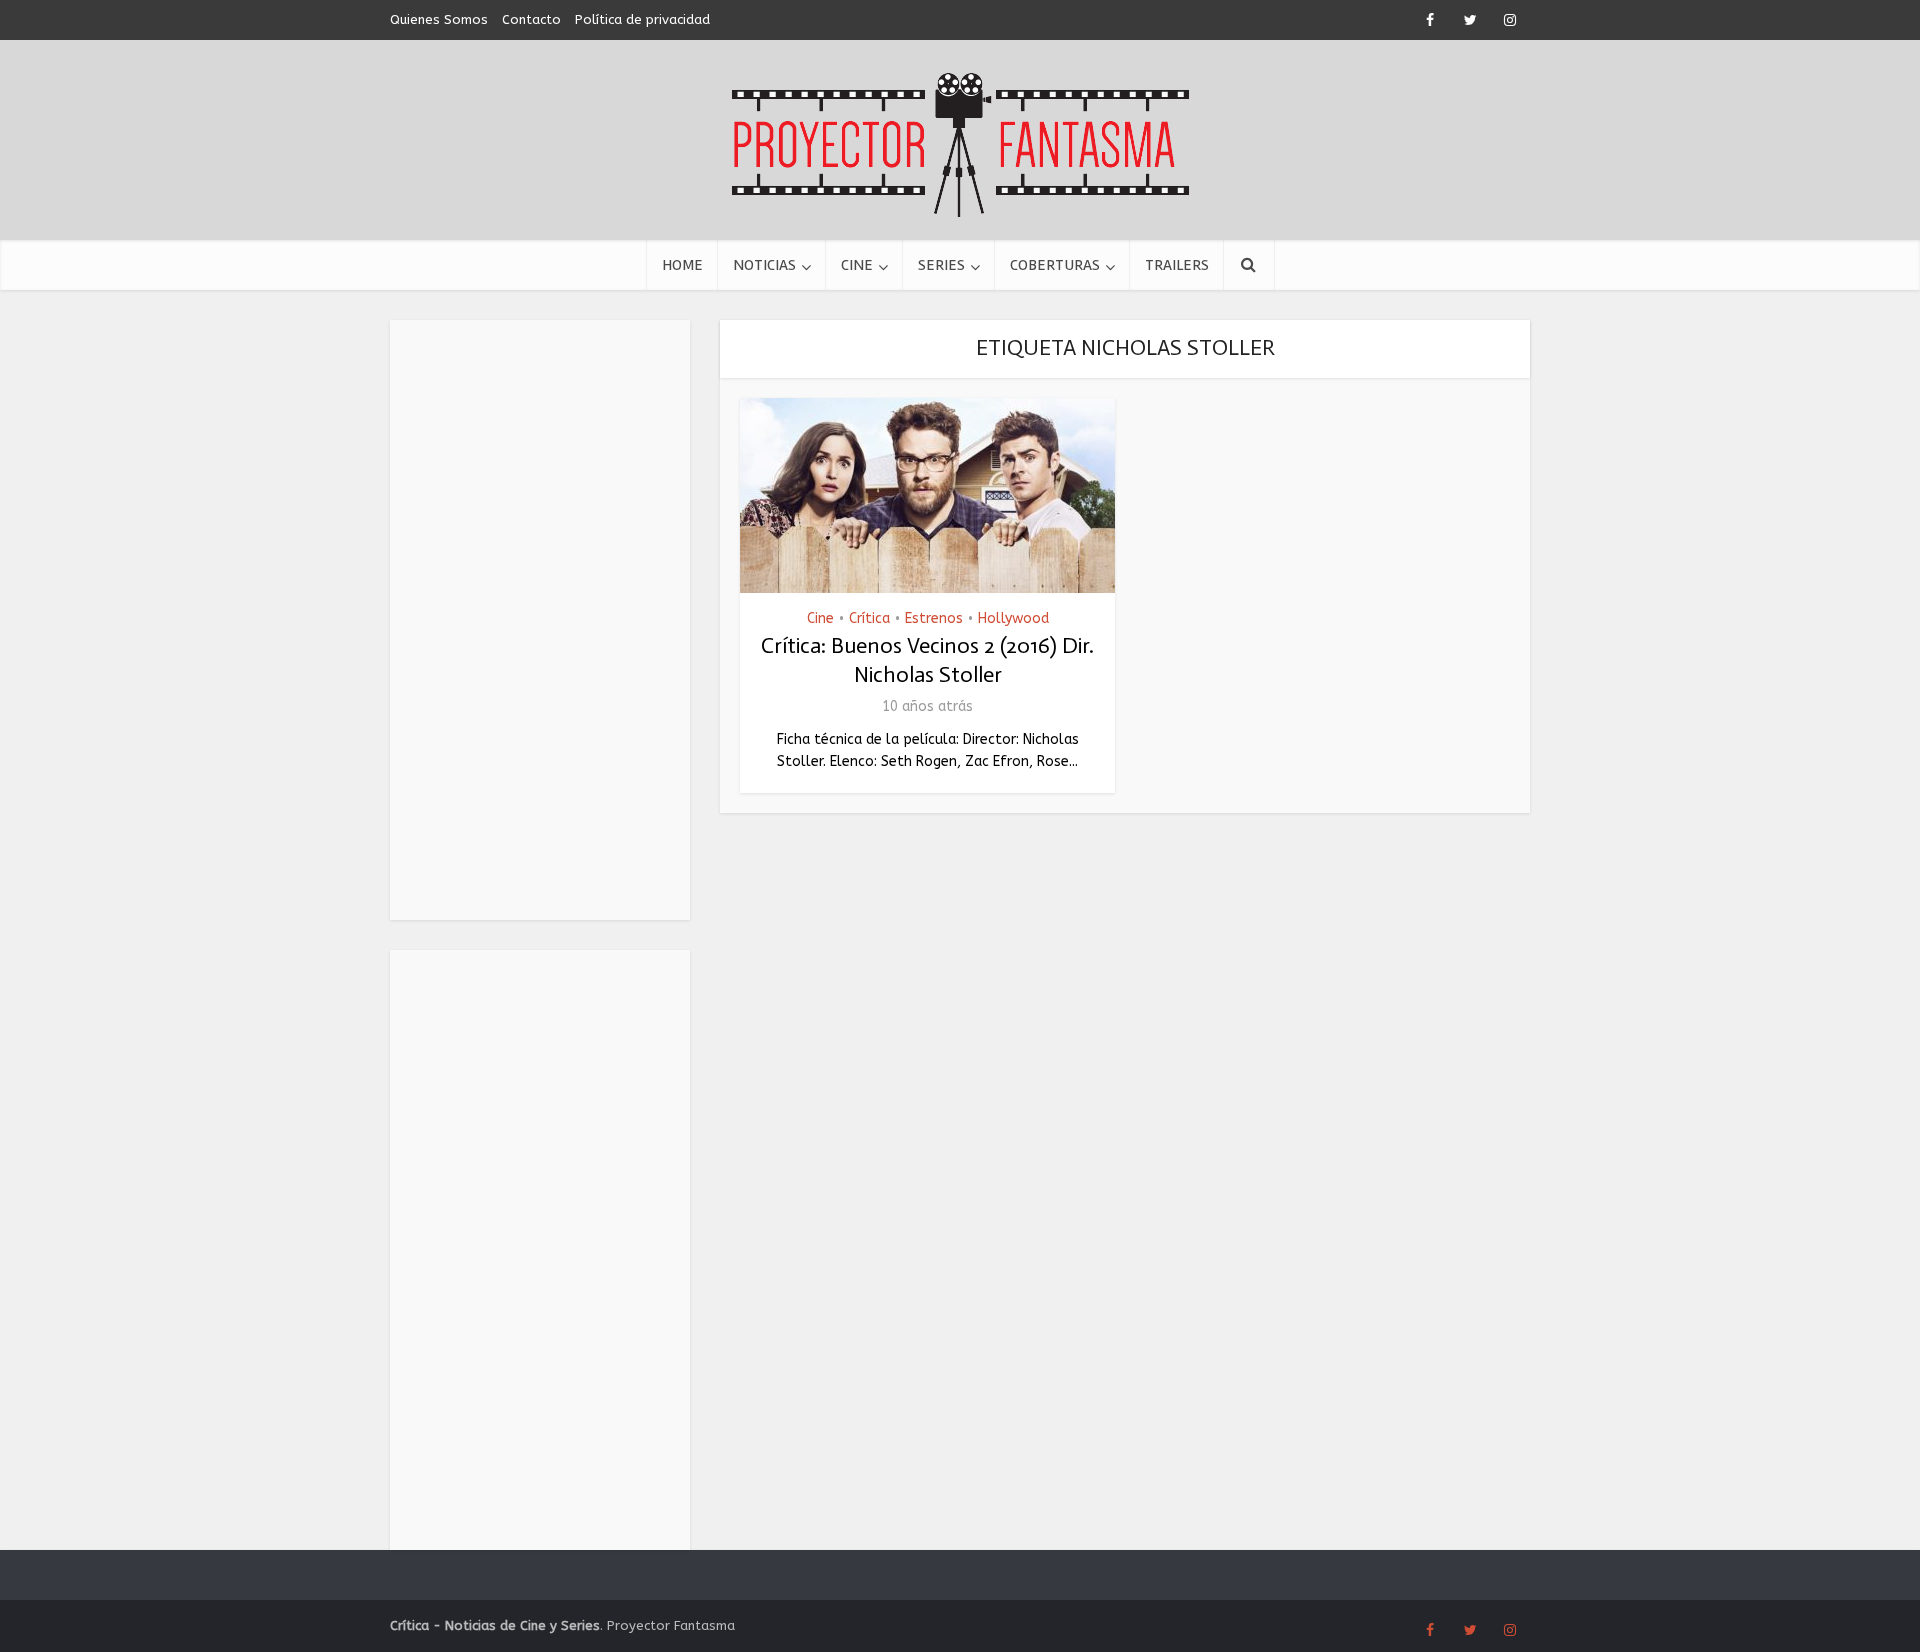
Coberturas (1055, 265)
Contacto (531, 19)
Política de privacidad (642, 19)
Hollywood (1013, 618)
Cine (857, 265)
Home (682, 265)
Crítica (869, 618)
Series (941, 265)
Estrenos (934, 618)
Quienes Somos (439, 19)
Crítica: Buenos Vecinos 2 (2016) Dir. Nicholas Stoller (927, 660)
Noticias (764, 265)
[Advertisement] (540, 620)
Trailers (1177, 265)
